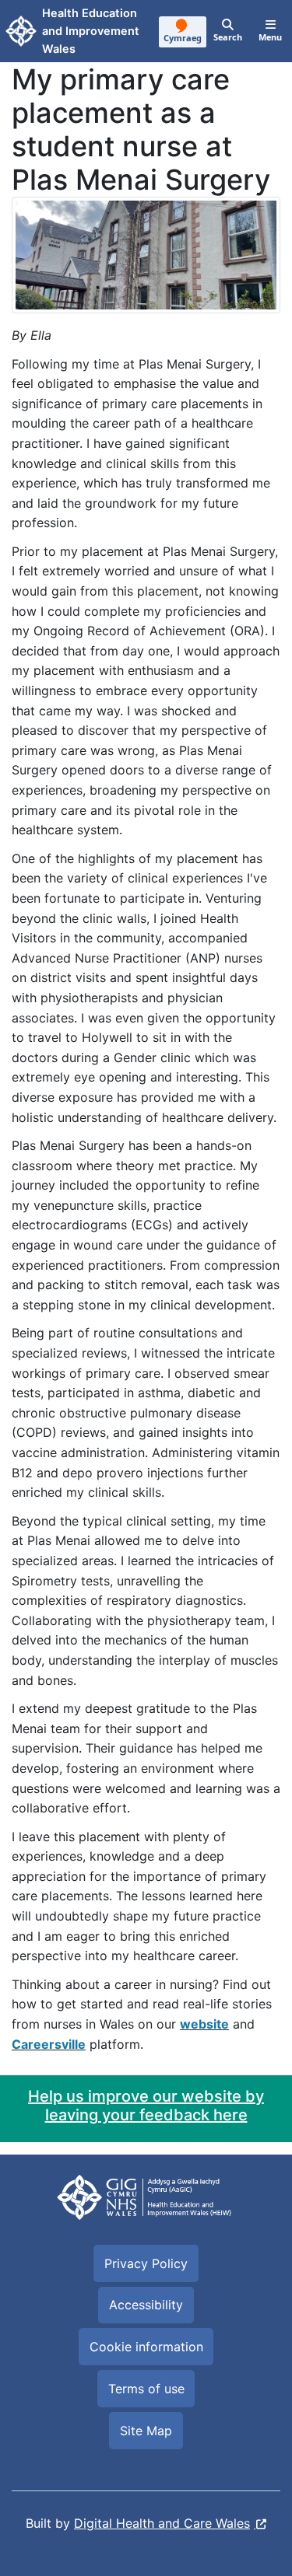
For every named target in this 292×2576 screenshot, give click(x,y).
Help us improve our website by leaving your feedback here (146, 2106)
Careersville (49, 2044)
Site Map (146, 2431)
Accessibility (146, 2305)
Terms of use (146, 2389)
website (204, 2024)
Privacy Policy (146, 2263)
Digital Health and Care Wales (162, 2523)
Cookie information (146, 2347)
